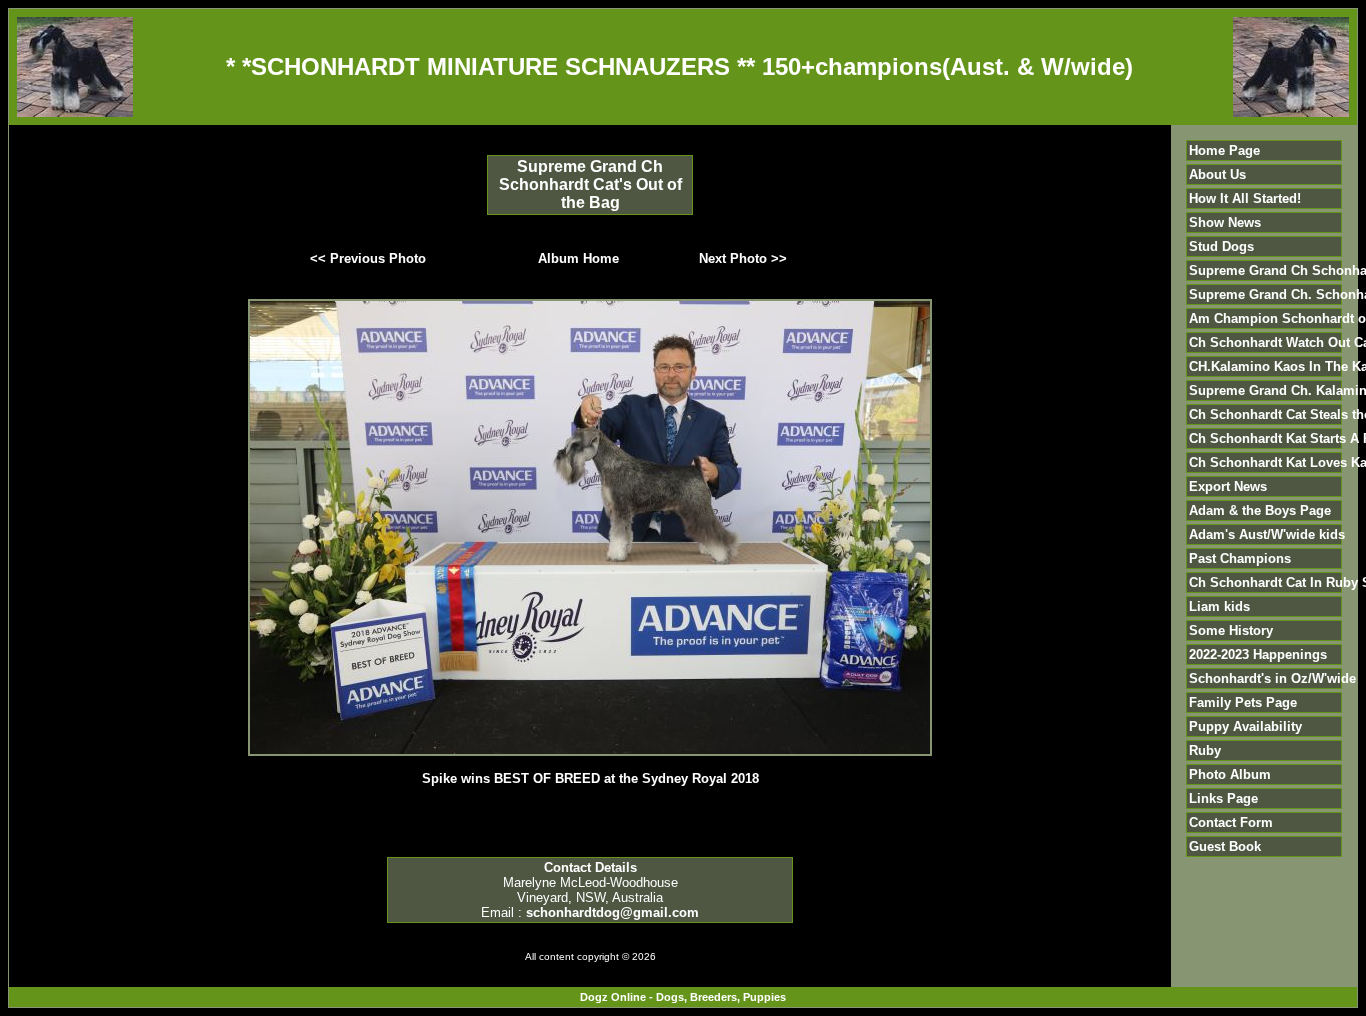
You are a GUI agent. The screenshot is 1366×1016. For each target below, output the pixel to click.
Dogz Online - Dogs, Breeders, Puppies (683, 997)
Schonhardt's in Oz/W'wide (1272, 678)
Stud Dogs (1221, 246)
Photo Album (1230, 774)
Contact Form (1231, 822)
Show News (1225, 222)
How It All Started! (1245, 198)
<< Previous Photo (368, 258)
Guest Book (1225, 846)
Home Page (1224, 150)
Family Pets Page (1243, 702)
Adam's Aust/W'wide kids (1267, 534)
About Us (1217, 174)
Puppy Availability (1245, 726)
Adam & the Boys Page (1260, 510)
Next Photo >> (743, 258)
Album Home (578, 258)
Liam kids (1219, 606)
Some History (1231, 630)
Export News (1228, 486)
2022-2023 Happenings (1258, 654)
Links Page (1223, 798)
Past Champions (1240, 558)
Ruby (1205, 750)
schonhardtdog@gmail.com (612, 912)
